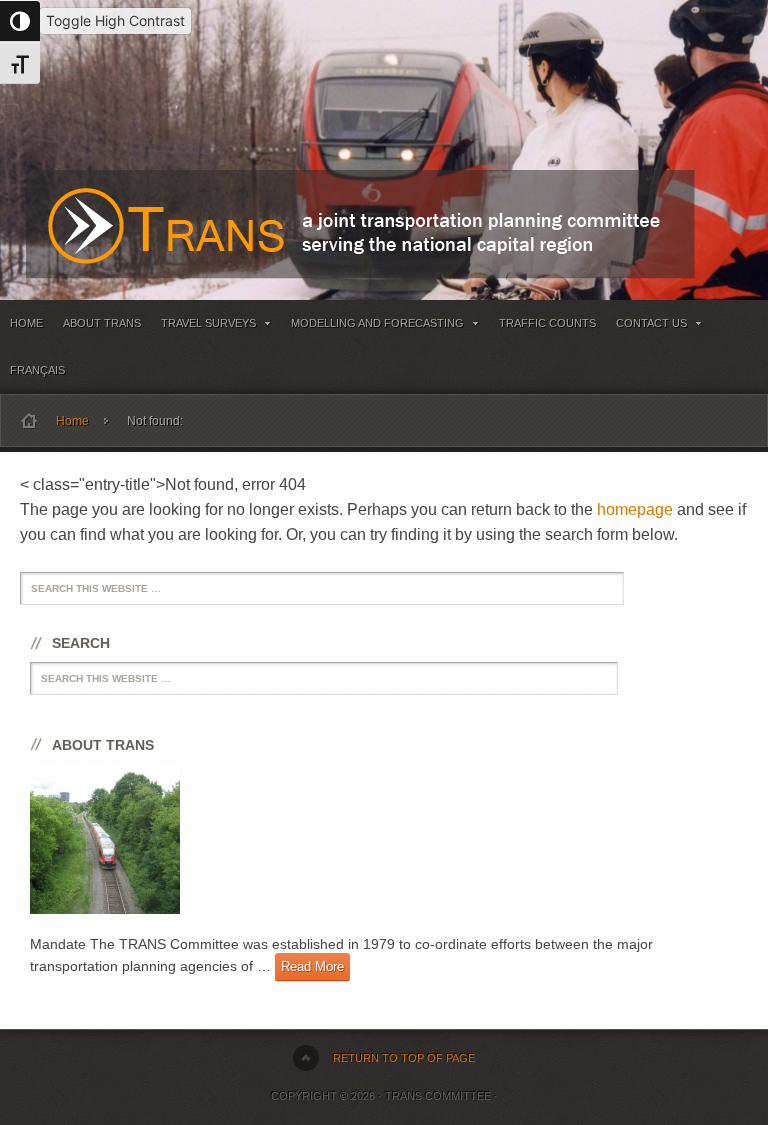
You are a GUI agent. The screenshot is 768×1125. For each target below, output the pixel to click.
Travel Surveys (203, 326)
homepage (635, 509)
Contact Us (646, 326)
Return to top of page (404, 1058)
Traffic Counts (547, 323)
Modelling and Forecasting (372, 326)
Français (37, 370)
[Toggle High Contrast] (20, 21)
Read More (312, 966)
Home (26, 323)
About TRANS (102, 323)
